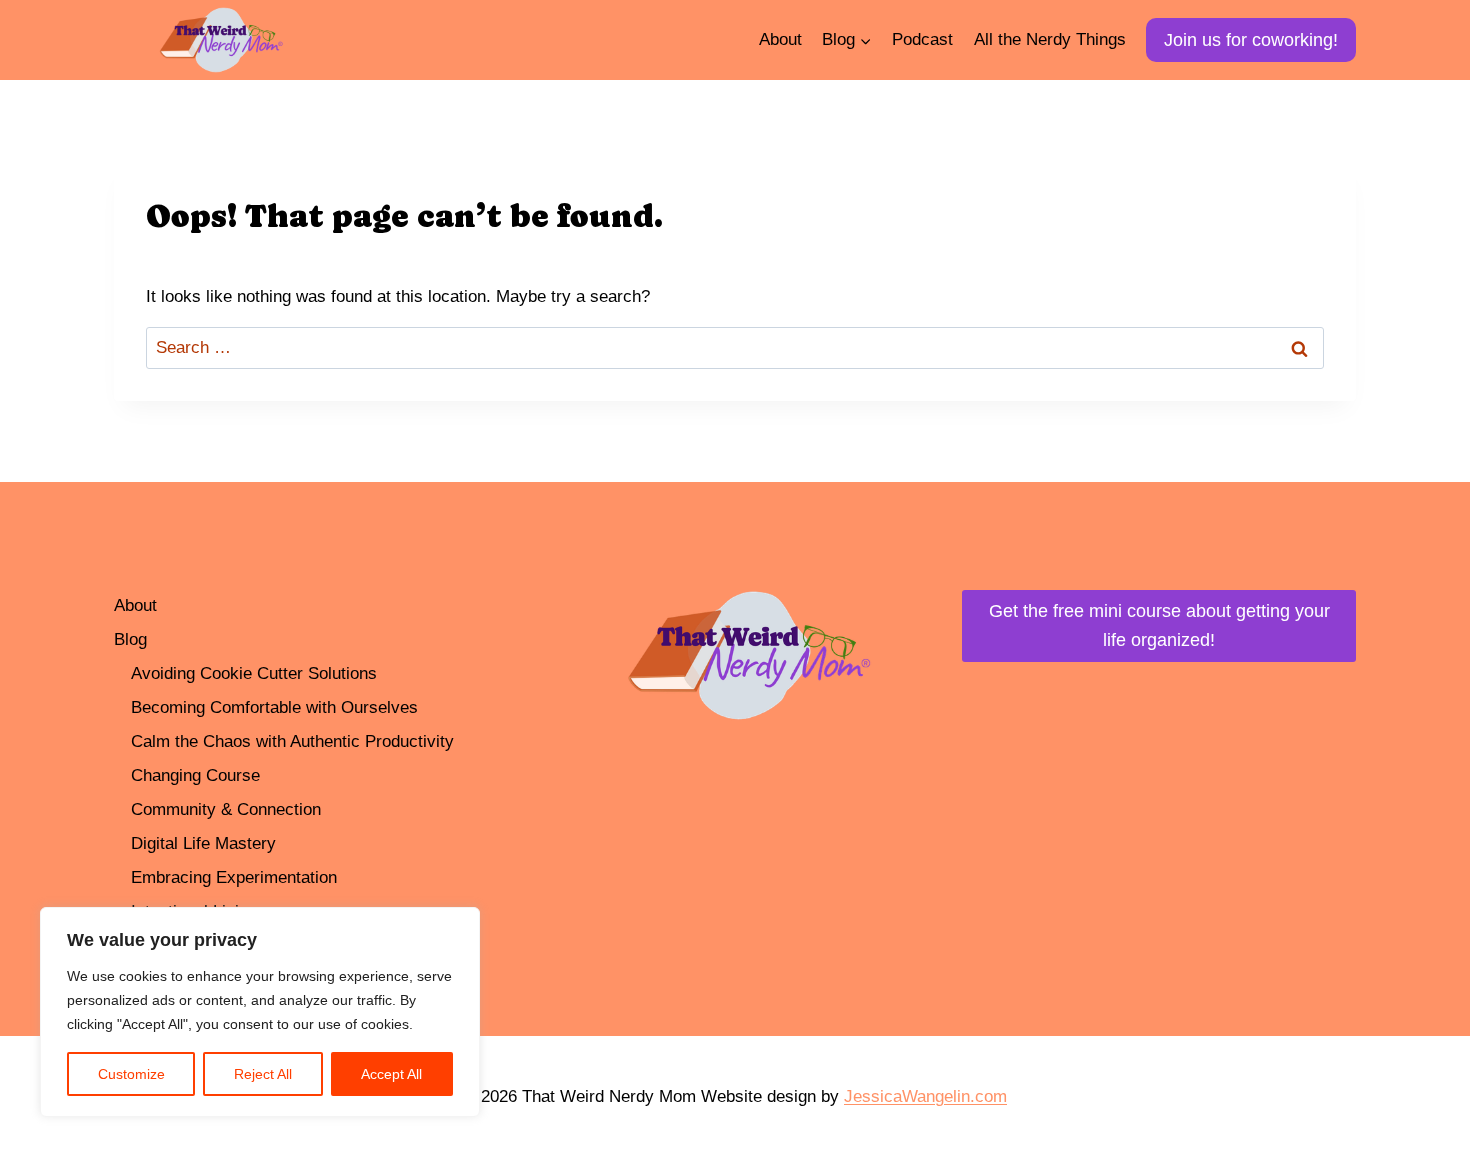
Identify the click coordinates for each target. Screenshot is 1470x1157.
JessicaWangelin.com (925, 1096)
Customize (131, 1074)
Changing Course (195, 775)
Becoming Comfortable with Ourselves (274, 707)
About (780, 39)
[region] (260, 1012)
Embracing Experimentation (234, 877)
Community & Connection (226, 809)
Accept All (391, 1074)
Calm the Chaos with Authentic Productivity (292, 741)
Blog (130, 639)
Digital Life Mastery (203, 843)
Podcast (922, 39)
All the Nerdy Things (1050, 39)
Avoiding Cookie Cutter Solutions (254, 673)
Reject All (263, 1074)
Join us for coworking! (1251, 40)
